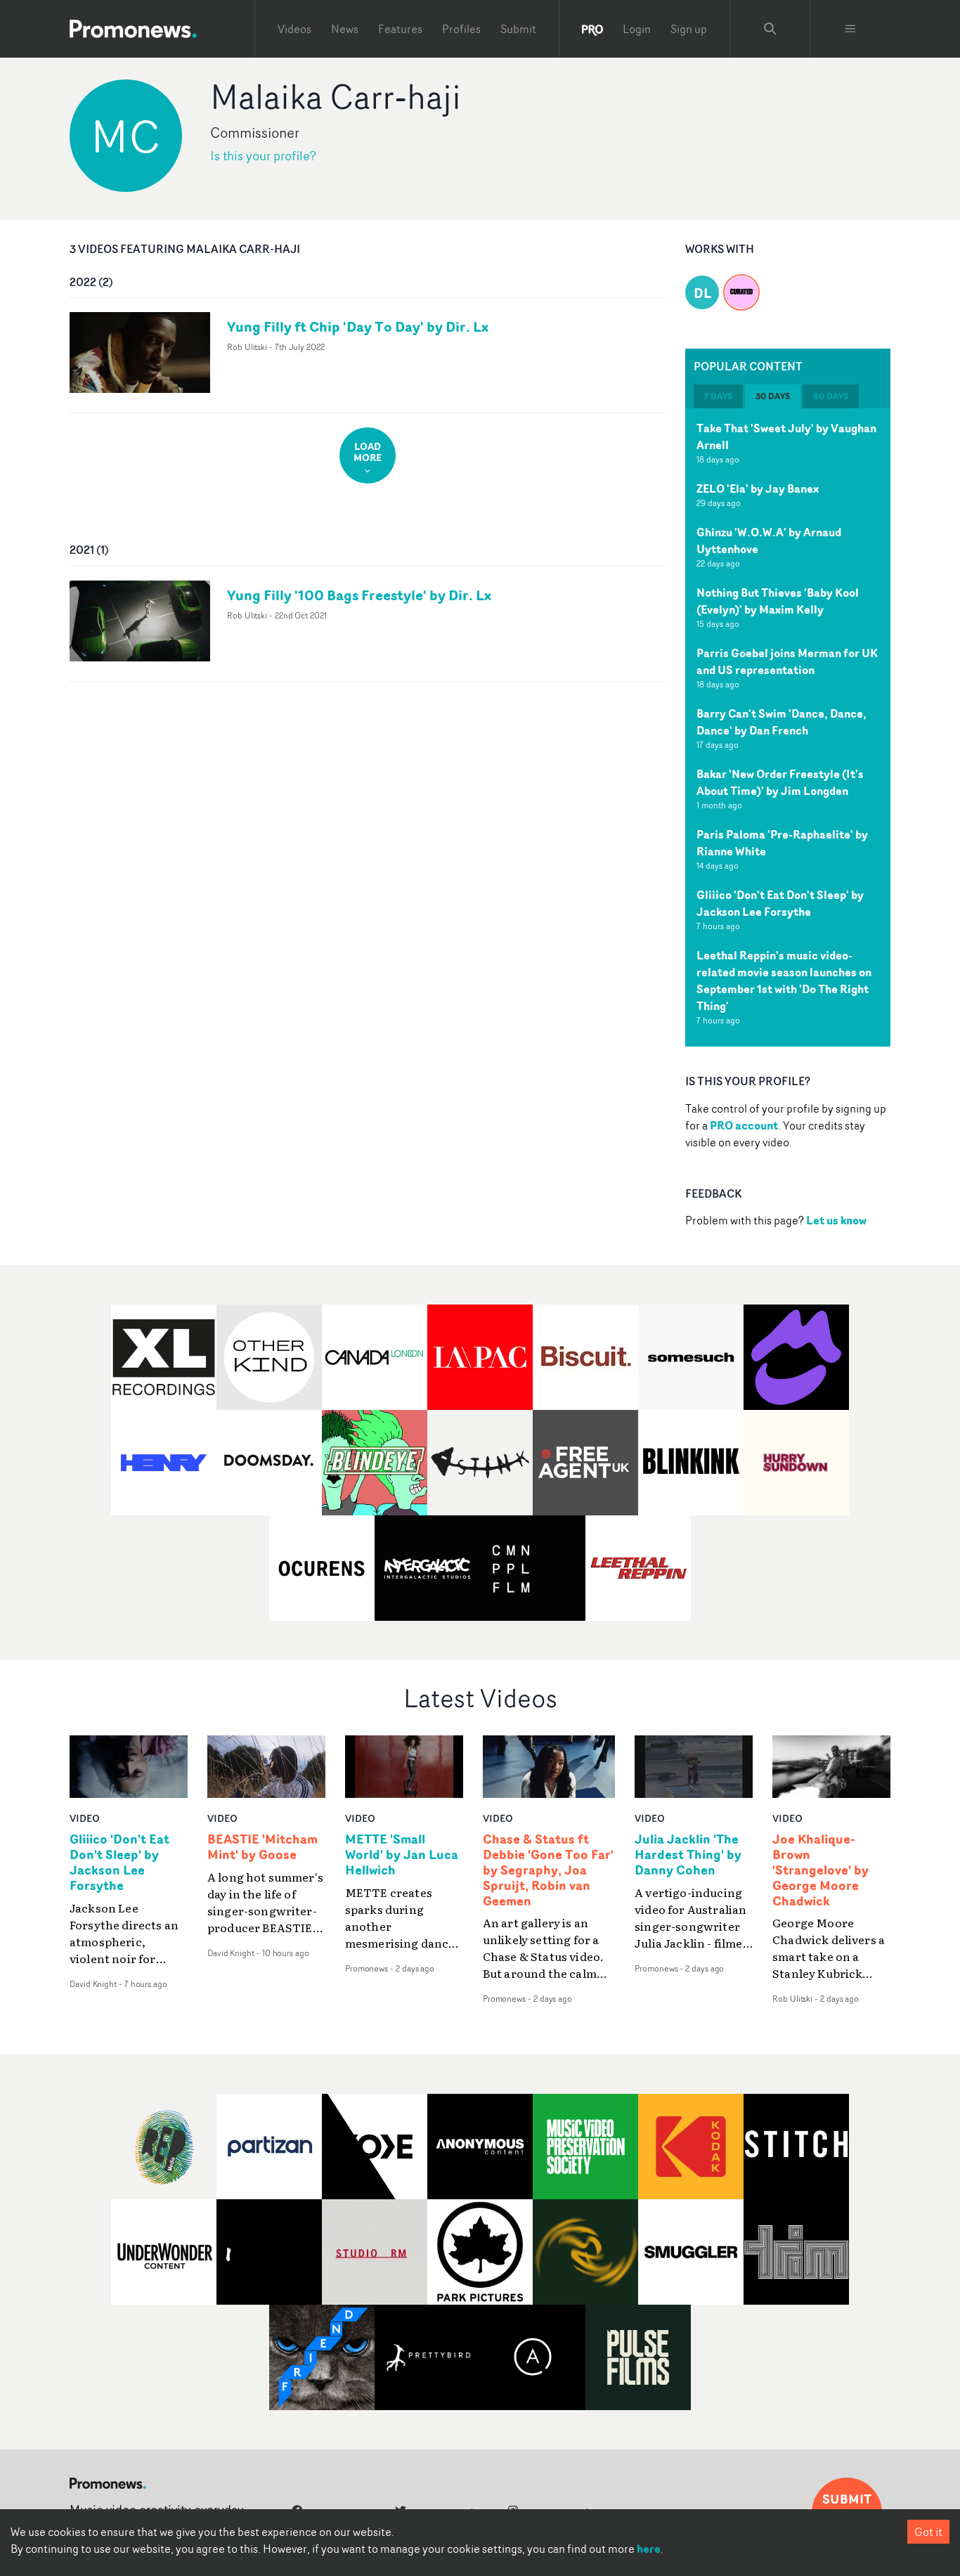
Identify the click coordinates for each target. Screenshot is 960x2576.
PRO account (744, 1125)
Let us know (836, 1220)
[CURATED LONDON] (741, 284)
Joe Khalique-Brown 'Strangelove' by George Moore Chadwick (820, 1870)
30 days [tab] (773, 396)
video (85, 1818)
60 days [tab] (831, 396)
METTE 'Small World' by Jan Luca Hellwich (402, 1855)
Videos (294, 29)
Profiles (461, 29)
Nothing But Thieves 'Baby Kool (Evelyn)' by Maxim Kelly (778, 601)
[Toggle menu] (850, 29)
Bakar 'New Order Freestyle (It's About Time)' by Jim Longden (780, 782)
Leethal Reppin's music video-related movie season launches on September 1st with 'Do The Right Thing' (784, 980)
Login (637, 29)
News (345, 29)
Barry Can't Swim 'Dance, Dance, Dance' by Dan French (781, 722)
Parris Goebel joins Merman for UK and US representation (787, 661)
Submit (518, 29)
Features (400, 29)
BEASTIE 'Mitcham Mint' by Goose (262, 1847)
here (649, 2549)
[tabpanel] (788, 727)
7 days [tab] (718, 396)
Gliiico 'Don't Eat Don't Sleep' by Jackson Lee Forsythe (780, 903)
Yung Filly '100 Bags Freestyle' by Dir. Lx (359, 595)
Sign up (689, 29)
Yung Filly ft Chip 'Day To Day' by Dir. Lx (358, 326)
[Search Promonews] (770, 29)
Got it (928, 2532)
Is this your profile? (263, 156)
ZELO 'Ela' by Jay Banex (758, 488)
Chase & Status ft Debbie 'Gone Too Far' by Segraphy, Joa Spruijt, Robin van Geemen (548, 1870)
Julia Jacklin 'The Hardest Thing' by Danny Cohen (688, 1855)
